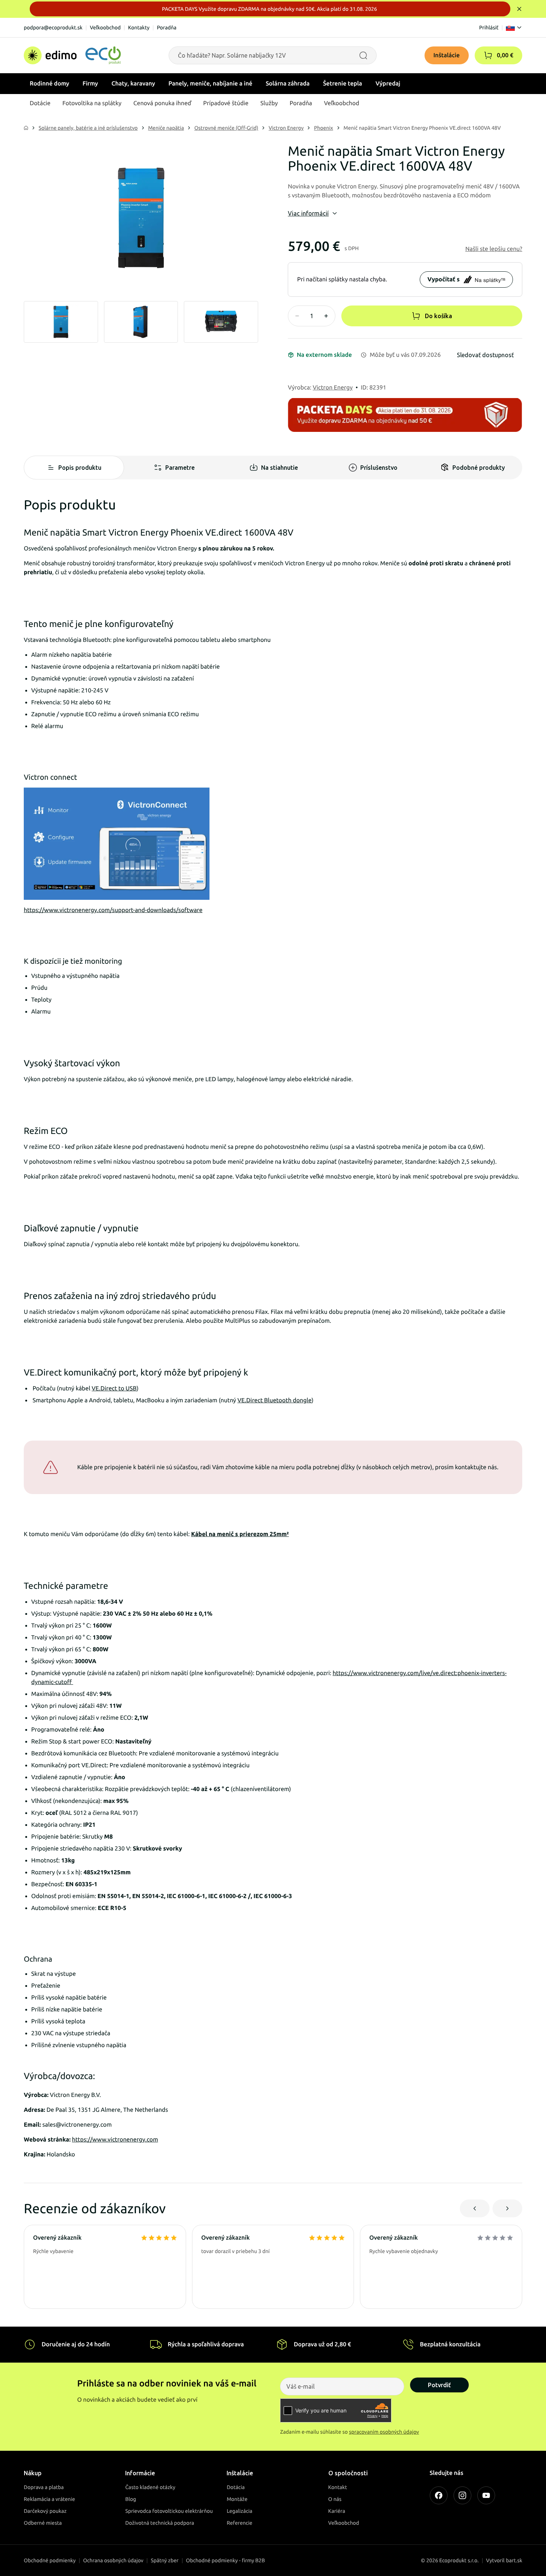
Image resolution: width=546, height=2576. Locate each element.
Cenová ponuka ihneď (162, 103)
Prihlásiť (489, 28)
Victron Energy (286, 128)
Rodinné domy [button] (49, 84)
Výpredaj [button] (388, 84)
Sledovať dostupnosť (485, 355)
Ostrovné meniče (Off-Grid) (226, 128)
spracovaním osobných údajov (384, 2432)
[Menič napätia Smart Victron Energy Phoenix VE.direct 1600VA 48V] (141, 218)
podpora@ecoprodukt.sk (53, 28)
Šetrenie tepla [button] (343, 84)
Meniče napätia (166, 128)
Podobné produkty (479, 468)
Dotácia (236, 2487)
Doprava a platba (44, 2487)
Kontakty (139, 28)
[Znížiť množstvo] (297, 316)
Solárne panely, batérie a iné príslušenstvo (88, 128)
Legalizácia (239, 2511)
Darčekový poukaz (45, 2511)
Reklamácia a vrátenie (49, 2499)
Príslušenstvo (379, 468)
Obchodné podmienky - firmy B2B (226, 2560)
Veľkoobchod (105, 28)
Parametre (180, 468)
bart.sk (514, 2560)
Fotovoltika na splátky (92, 103)
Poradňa (167, 28)
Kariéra (337, 2511)
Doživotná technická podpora (160, 2523)
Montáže (237, 2499)
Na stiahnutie (279, 468)
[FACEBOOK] (439, 2495)
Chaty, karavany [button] (133, 84)
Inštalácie (447, 55)
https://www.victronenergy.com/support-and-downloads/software (113, 910)
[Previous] (475, 2208)
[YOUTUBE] (486, 2495)
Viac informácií (308, 213)
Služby (269, 103)
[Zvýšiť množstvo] (326, 316)
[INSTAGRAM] (462, 2495)
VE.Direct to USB (114, 1389)
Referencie (239, 2523)
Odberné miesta (43, 2523)
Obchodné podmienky (50, 2560)
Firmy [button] (90, 84)
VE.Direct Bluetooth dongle (274, 1400)
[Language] (514, 28)
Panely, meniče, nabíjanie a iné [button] (211, 84)
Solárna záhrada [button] (287, 84)
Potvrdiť (439, 2385)
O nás (335, 2499)
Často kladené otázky (150, 2487)
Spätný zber (165, 2560)
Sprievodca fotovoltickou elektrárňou (169, 2511)
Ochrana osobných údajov (113, 2560)
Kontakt (338, 2487)
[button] (488, 55)
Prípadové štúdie (226, 103)
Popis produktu (80, 468)
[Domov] (72, 55)
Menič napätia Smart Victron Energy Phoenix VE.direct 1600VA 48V (422, 128)
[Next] (507, 2208)
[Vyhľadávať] (363, 55)
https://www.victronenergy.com (115, 2140)
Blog (131, 2499)
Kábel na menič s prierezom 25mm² (240, 1534)
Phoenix (323, 128)
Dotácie (40, 103)
